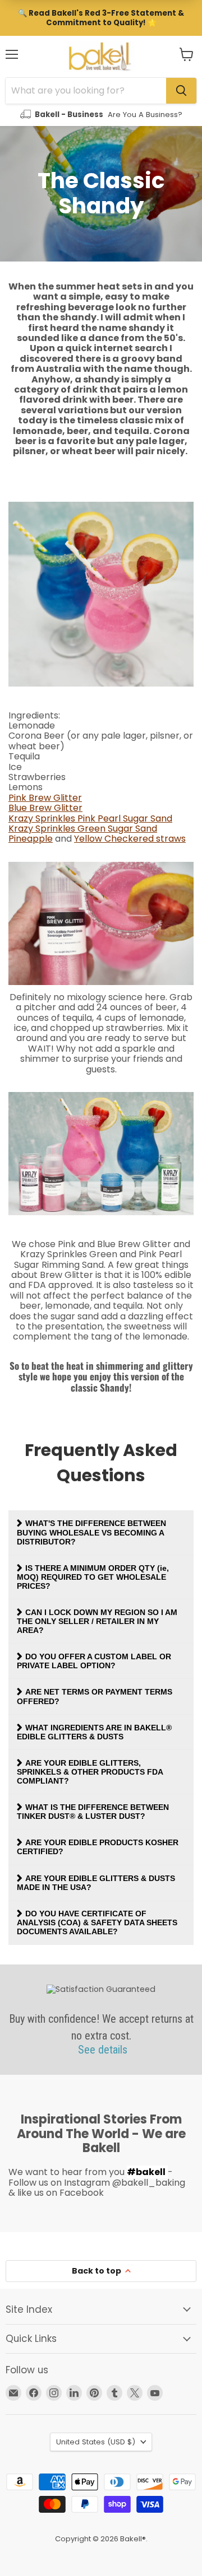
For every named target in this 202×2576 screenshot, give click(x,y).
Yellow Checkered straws (130, 839)
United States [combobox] (96, 2442)
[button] (187, 54)
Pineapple (31, 839)
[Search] (181, 91)
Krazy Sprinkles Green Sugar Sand (83, 829)
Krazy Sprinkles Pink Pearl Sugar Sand (90, 818)
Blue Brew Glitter (45, 808)
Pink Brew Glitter (45, 798)
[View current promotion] (101, 18)
